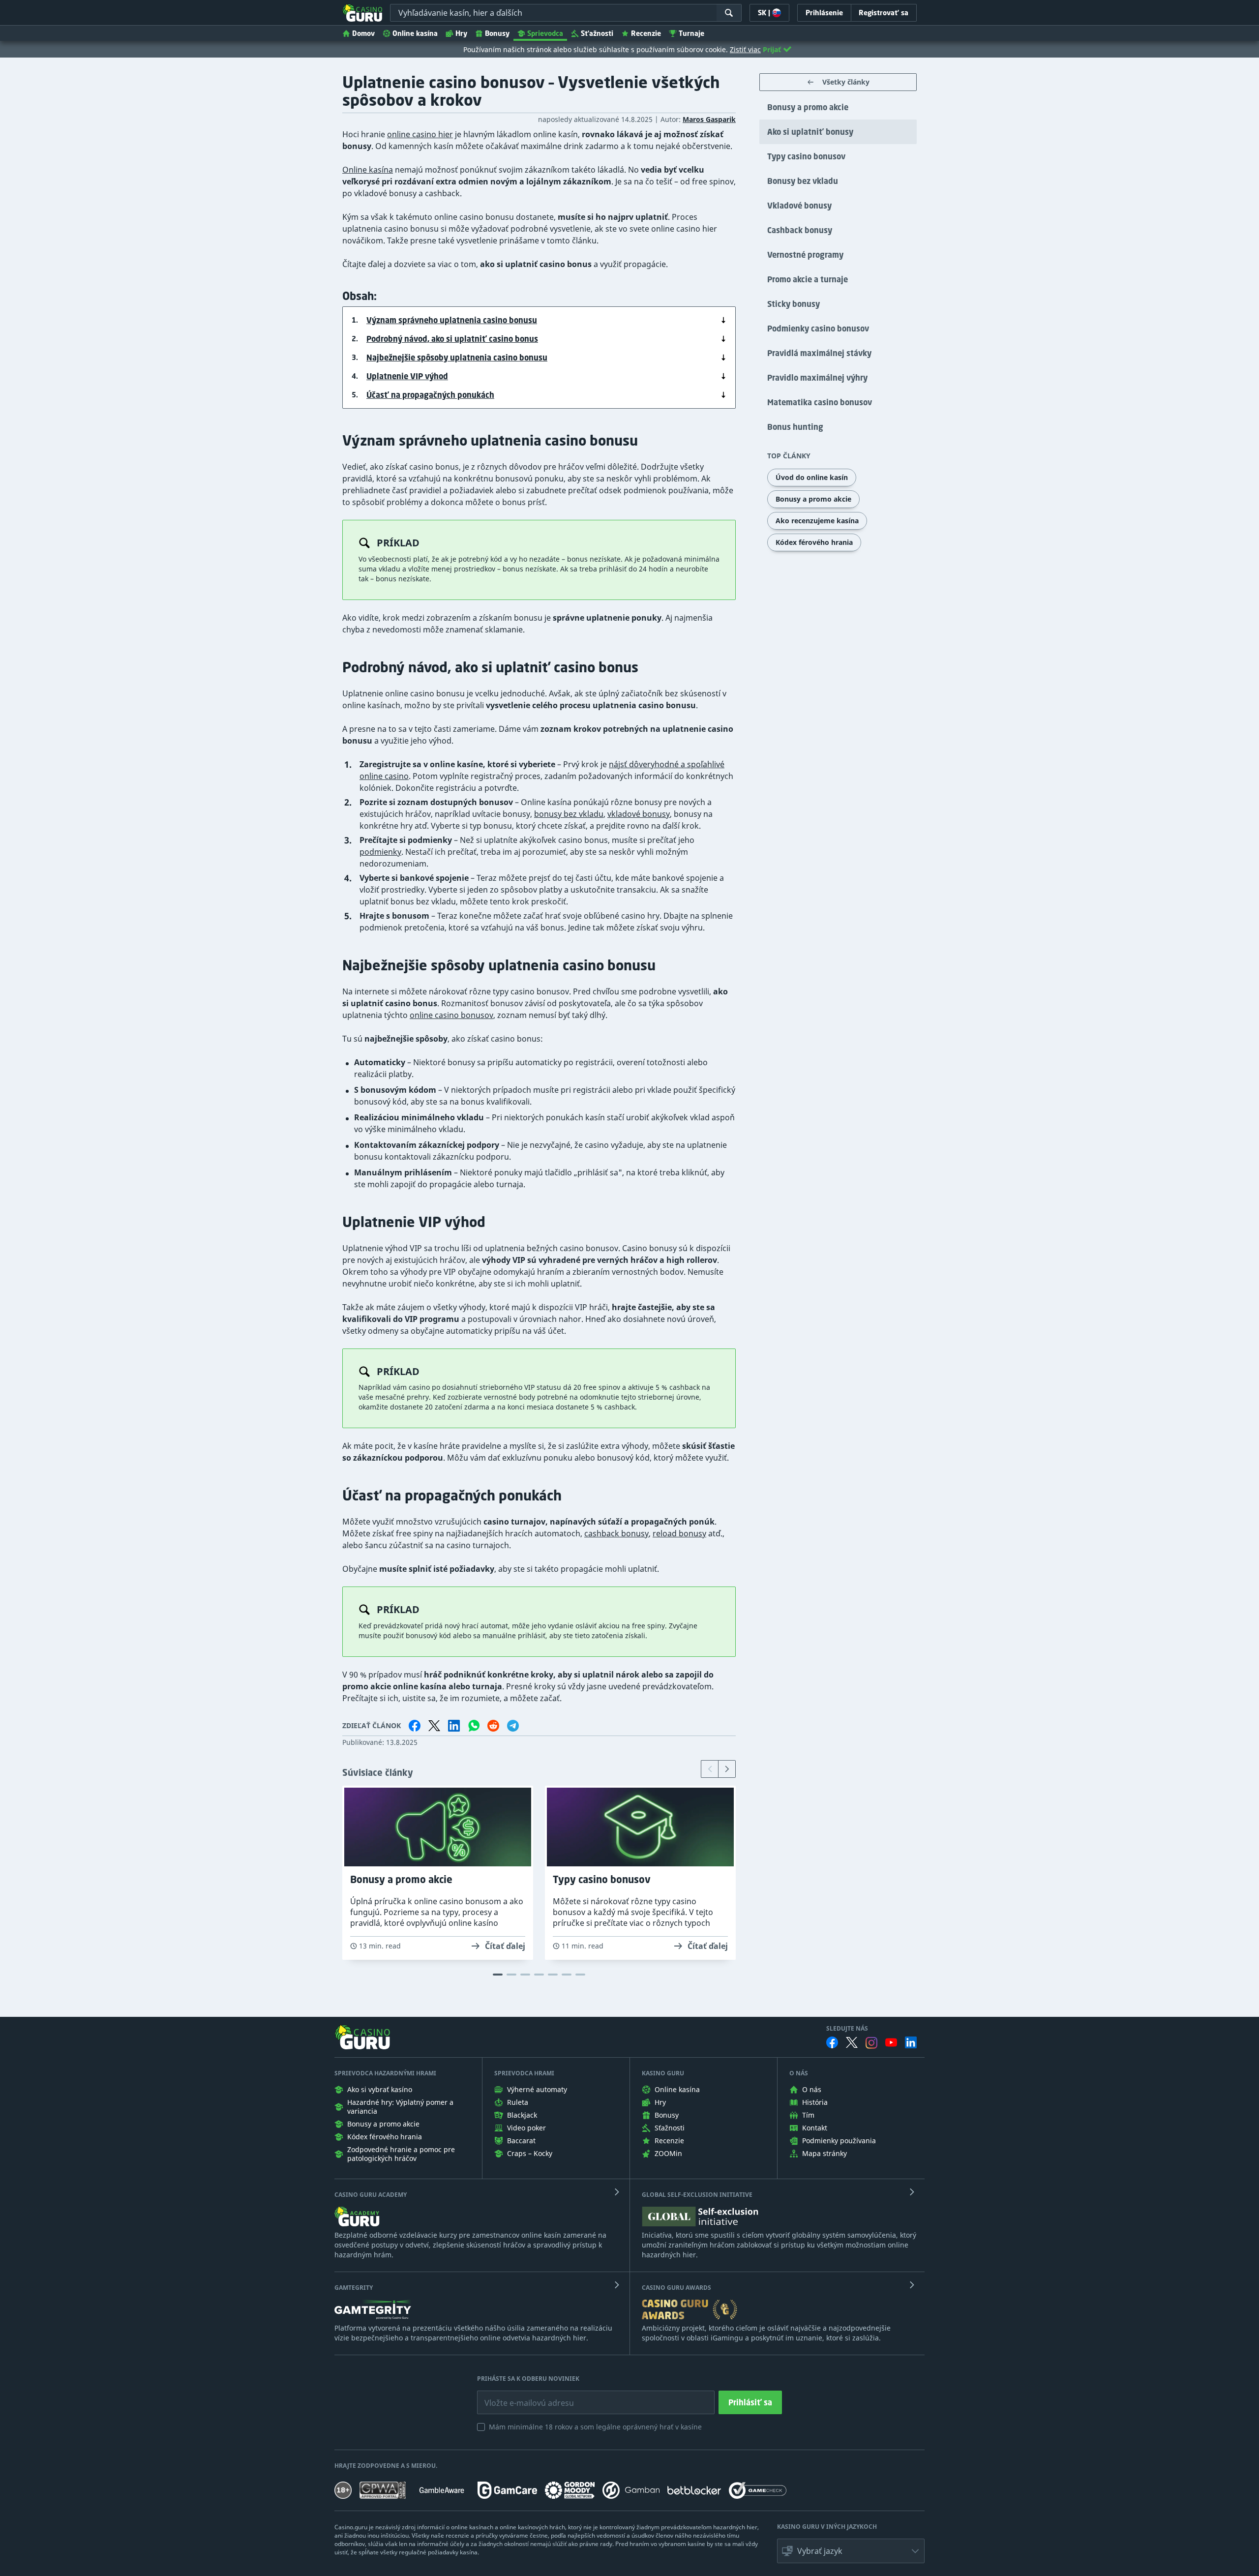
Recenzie (646, 33)
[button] (851, 2551)
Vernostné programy (805, 255)
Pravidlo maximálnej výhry (817, 378)
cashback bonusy (616, 1533)
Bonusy (497, 33)
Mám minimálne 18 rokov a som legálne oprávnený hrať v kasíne (595, 2427)
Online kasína (415, 33)
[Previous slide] (710, 1769)
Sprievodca (545, 33)
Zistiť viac (745, 49)
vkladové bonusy (639, 814)
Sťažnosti (597, 33)
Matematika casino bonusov (820, 402)
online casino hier (420, 134)
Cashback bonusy (800, 230)
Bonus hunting (795, 427)
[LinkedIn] (911, 2042)
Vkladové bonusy (799, 206)
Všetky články (846, 82)
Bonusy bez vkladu (803, 181)
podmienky (380, 852)
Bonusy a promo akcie (808, 107)
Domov (363, 33)
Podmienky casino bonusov (818, 329)
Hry (461, 33)
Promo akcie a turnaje (808, 279)
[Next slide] (727, 1769)
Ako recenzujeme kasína (817, 521)
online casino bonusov (451, 1015)
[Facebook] (832, 2042)
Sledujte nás (847, 2029)
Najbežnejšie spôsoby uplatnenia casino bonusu (457, 358)
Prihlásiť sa (750, 2402)
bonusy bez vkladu (569, 814)
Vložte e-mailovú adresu (520, 2396)
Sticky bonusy (794, 304)
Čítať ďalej (505, 1946)
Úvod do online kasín (812, 477)
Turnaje (691, 33)
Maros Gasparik (709, 119)
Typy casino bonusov (806, 156)
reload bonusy (679, 1533)
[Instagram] (871, 2043)
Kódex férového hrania (814, 542)
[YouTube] (891, 2042)
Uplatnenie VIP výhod (407, 376)
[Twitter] (852, 2042)
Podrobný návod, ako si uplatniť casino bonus (452, 339)
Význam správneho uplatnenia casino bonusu (452, 320)
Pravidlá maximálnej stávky (819, 353)
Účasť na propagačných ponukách (430, 395)
